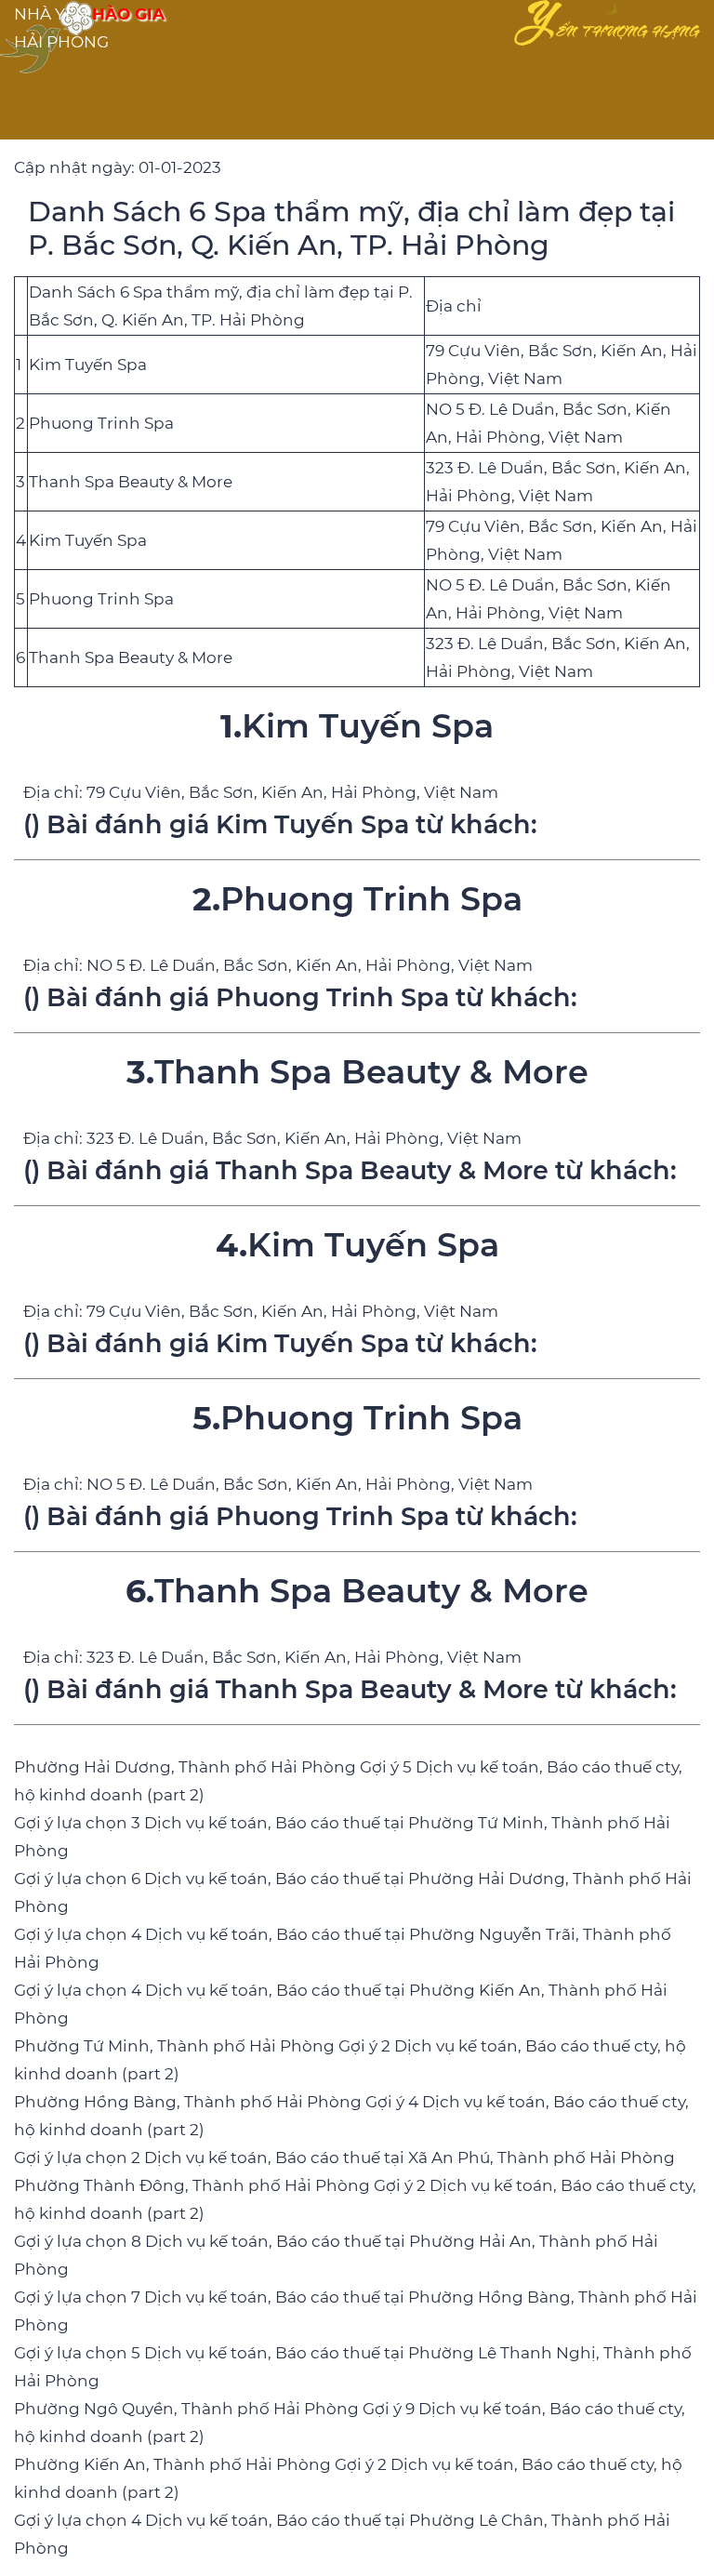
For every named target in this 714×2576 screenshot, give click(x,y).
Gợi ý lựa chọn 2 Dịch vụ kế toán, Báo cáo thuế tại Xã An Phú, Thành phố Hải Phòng (344, 2158)
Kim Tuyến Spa (88, 365)
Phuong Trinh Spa (101, 423)
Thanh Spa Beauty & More (131, 482)
